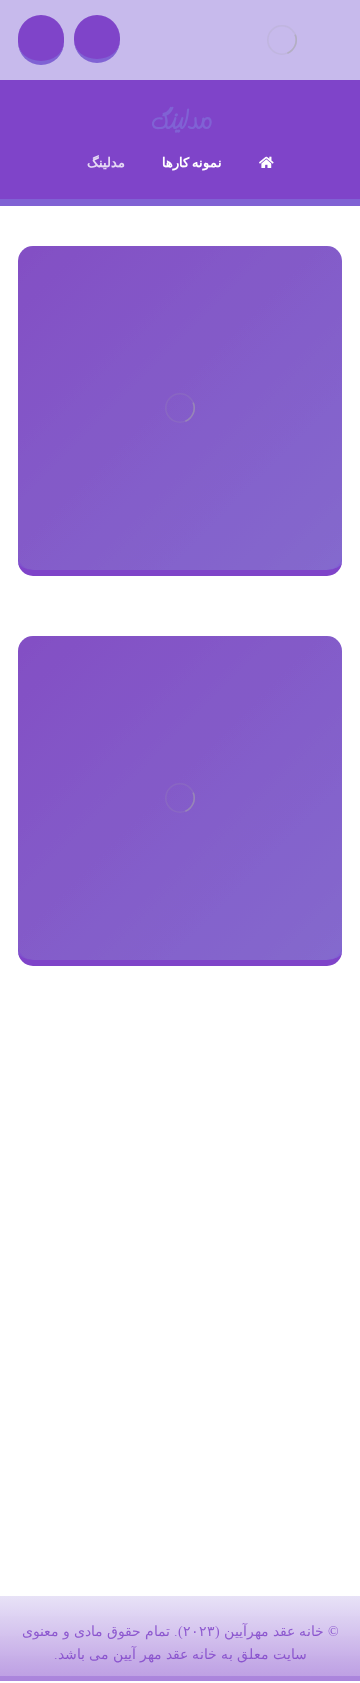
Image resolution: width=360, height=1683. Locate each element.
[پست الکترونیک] (180, 1436)
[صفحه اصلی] (266, 162)
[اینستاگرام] (140, 1436)
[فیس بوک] (220, 1436)
